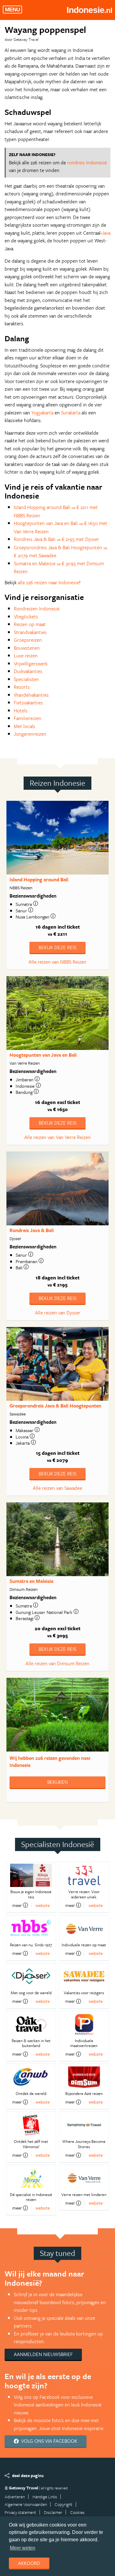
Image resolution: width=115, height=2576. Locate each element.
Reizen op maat (30, 624)
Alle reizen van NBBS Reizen (57, 962)
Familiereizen (28, 718)
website (43, 1905)
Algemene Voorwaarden (26, 2504)
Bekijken (57, 1782)
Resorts (22, 687)
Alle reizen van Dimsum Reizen (57, 1663)
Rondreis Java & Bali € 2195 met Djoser (56, 539)
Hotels (21, 711)
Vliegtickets (26, 617)
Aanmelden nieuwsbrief (43, 2354)
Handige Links (45, 2497)
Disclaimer (53, 2512)
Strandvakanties (30, 632)
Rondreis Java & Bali (32, 1230)
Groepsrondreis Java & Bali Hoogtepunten (55, 1406)
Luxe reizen (26, 656)
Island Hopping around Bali (39, 879)
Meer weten (23, 2548)
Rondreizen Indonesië (37, 609)
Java (106, 233)
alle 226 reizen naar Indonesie (48, 582)
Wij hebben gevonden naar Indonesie (50, 1762)
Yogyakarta (42, 413)
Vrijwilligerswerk (31, 664)
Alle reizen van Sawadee (57, 1488)
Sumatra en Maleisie (31, 1581)
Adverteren (15, 2497)
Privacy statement (20, 2512)
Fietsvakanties (28, 703)
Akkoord (29, 2563)
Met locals (25, 726)
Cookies (77, 2512)
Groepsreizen (28, 640)
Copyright (63, 2504)
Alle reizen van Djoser (58, 1313)
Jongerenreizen (30, 734)
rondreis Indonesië (87, 162)
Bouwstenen (27, 648)
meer (17, 1905)
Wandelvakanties (31, 695)
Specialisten (26, 679)
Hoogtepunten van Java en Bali (43, 1055)
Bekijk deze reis (57, 947)
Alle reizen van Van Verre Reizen (57, 1137)
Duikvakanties (28, 671)
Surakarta (71, 413)
